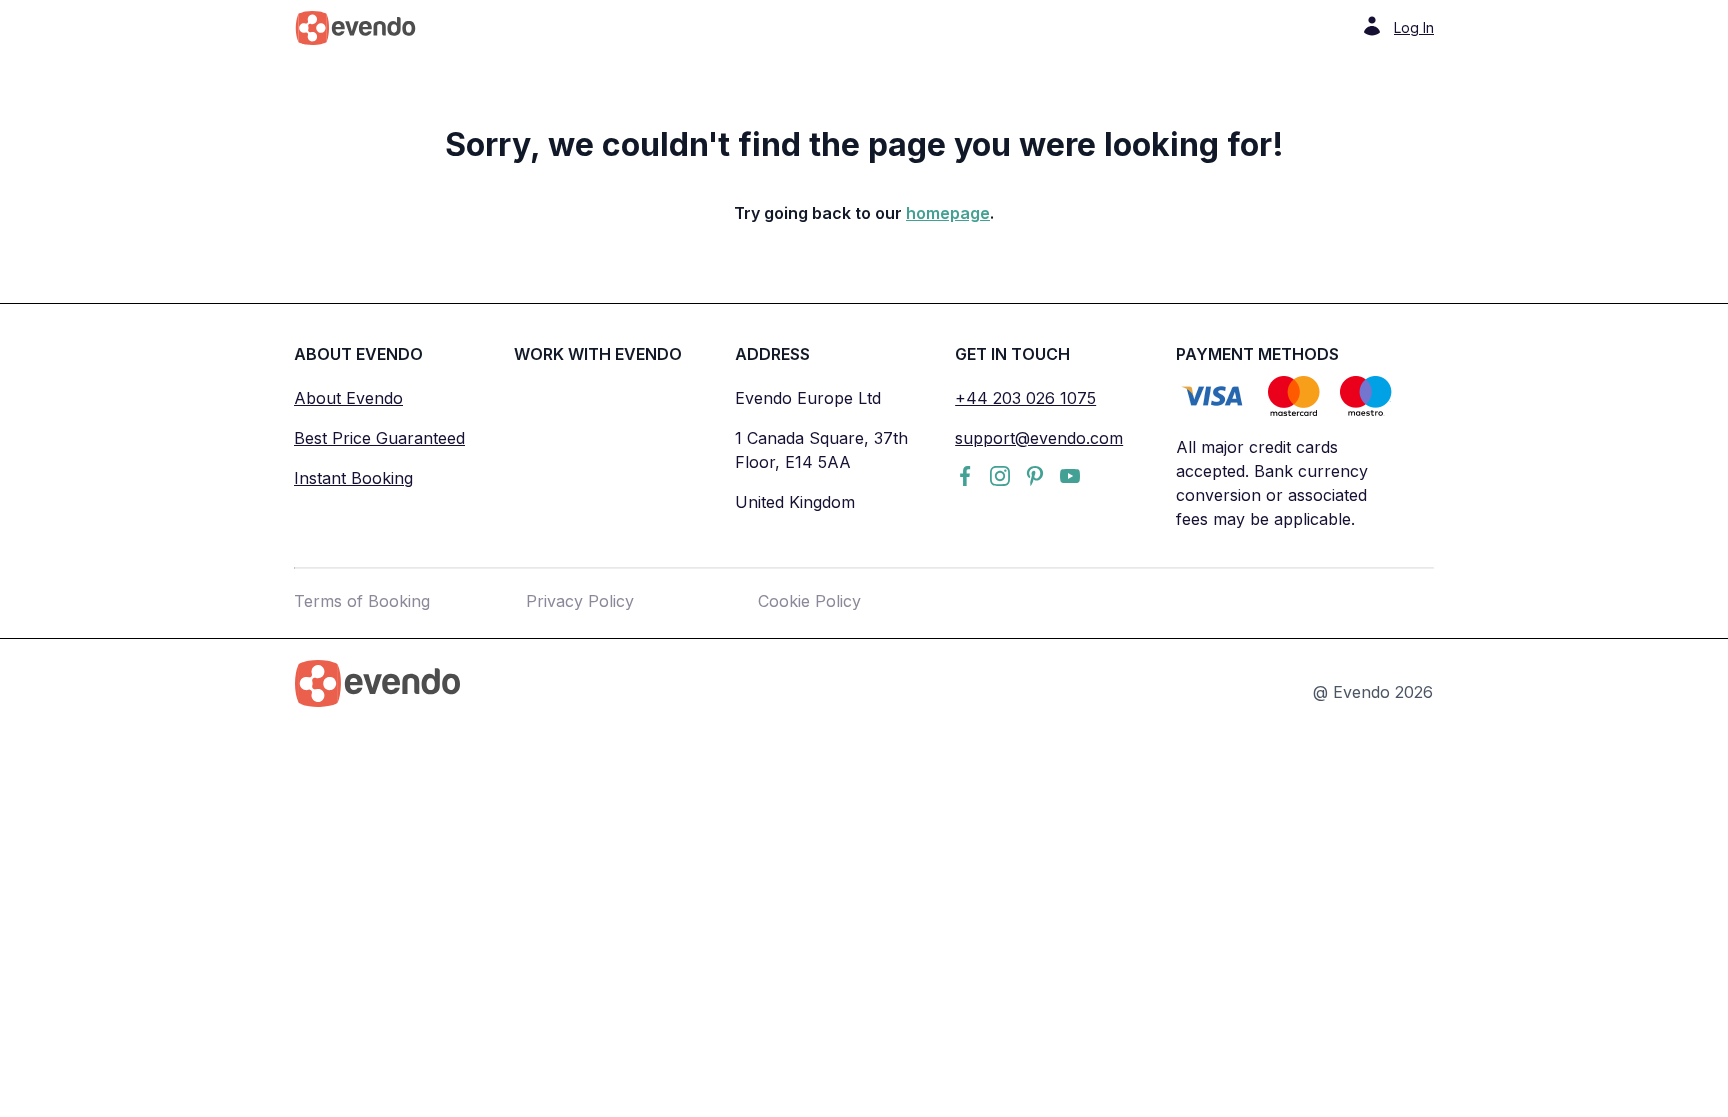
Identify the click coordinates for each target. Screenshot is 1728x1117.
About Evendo (348, 398)
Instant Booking (353, 478)
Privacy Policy (580, 601)
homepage (948, 213)
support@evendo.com (1039, 438)
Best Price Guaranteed (379, 438)
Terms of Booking (362, 601)
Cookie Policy (809, 601)
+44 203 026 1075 (1025, 398)
